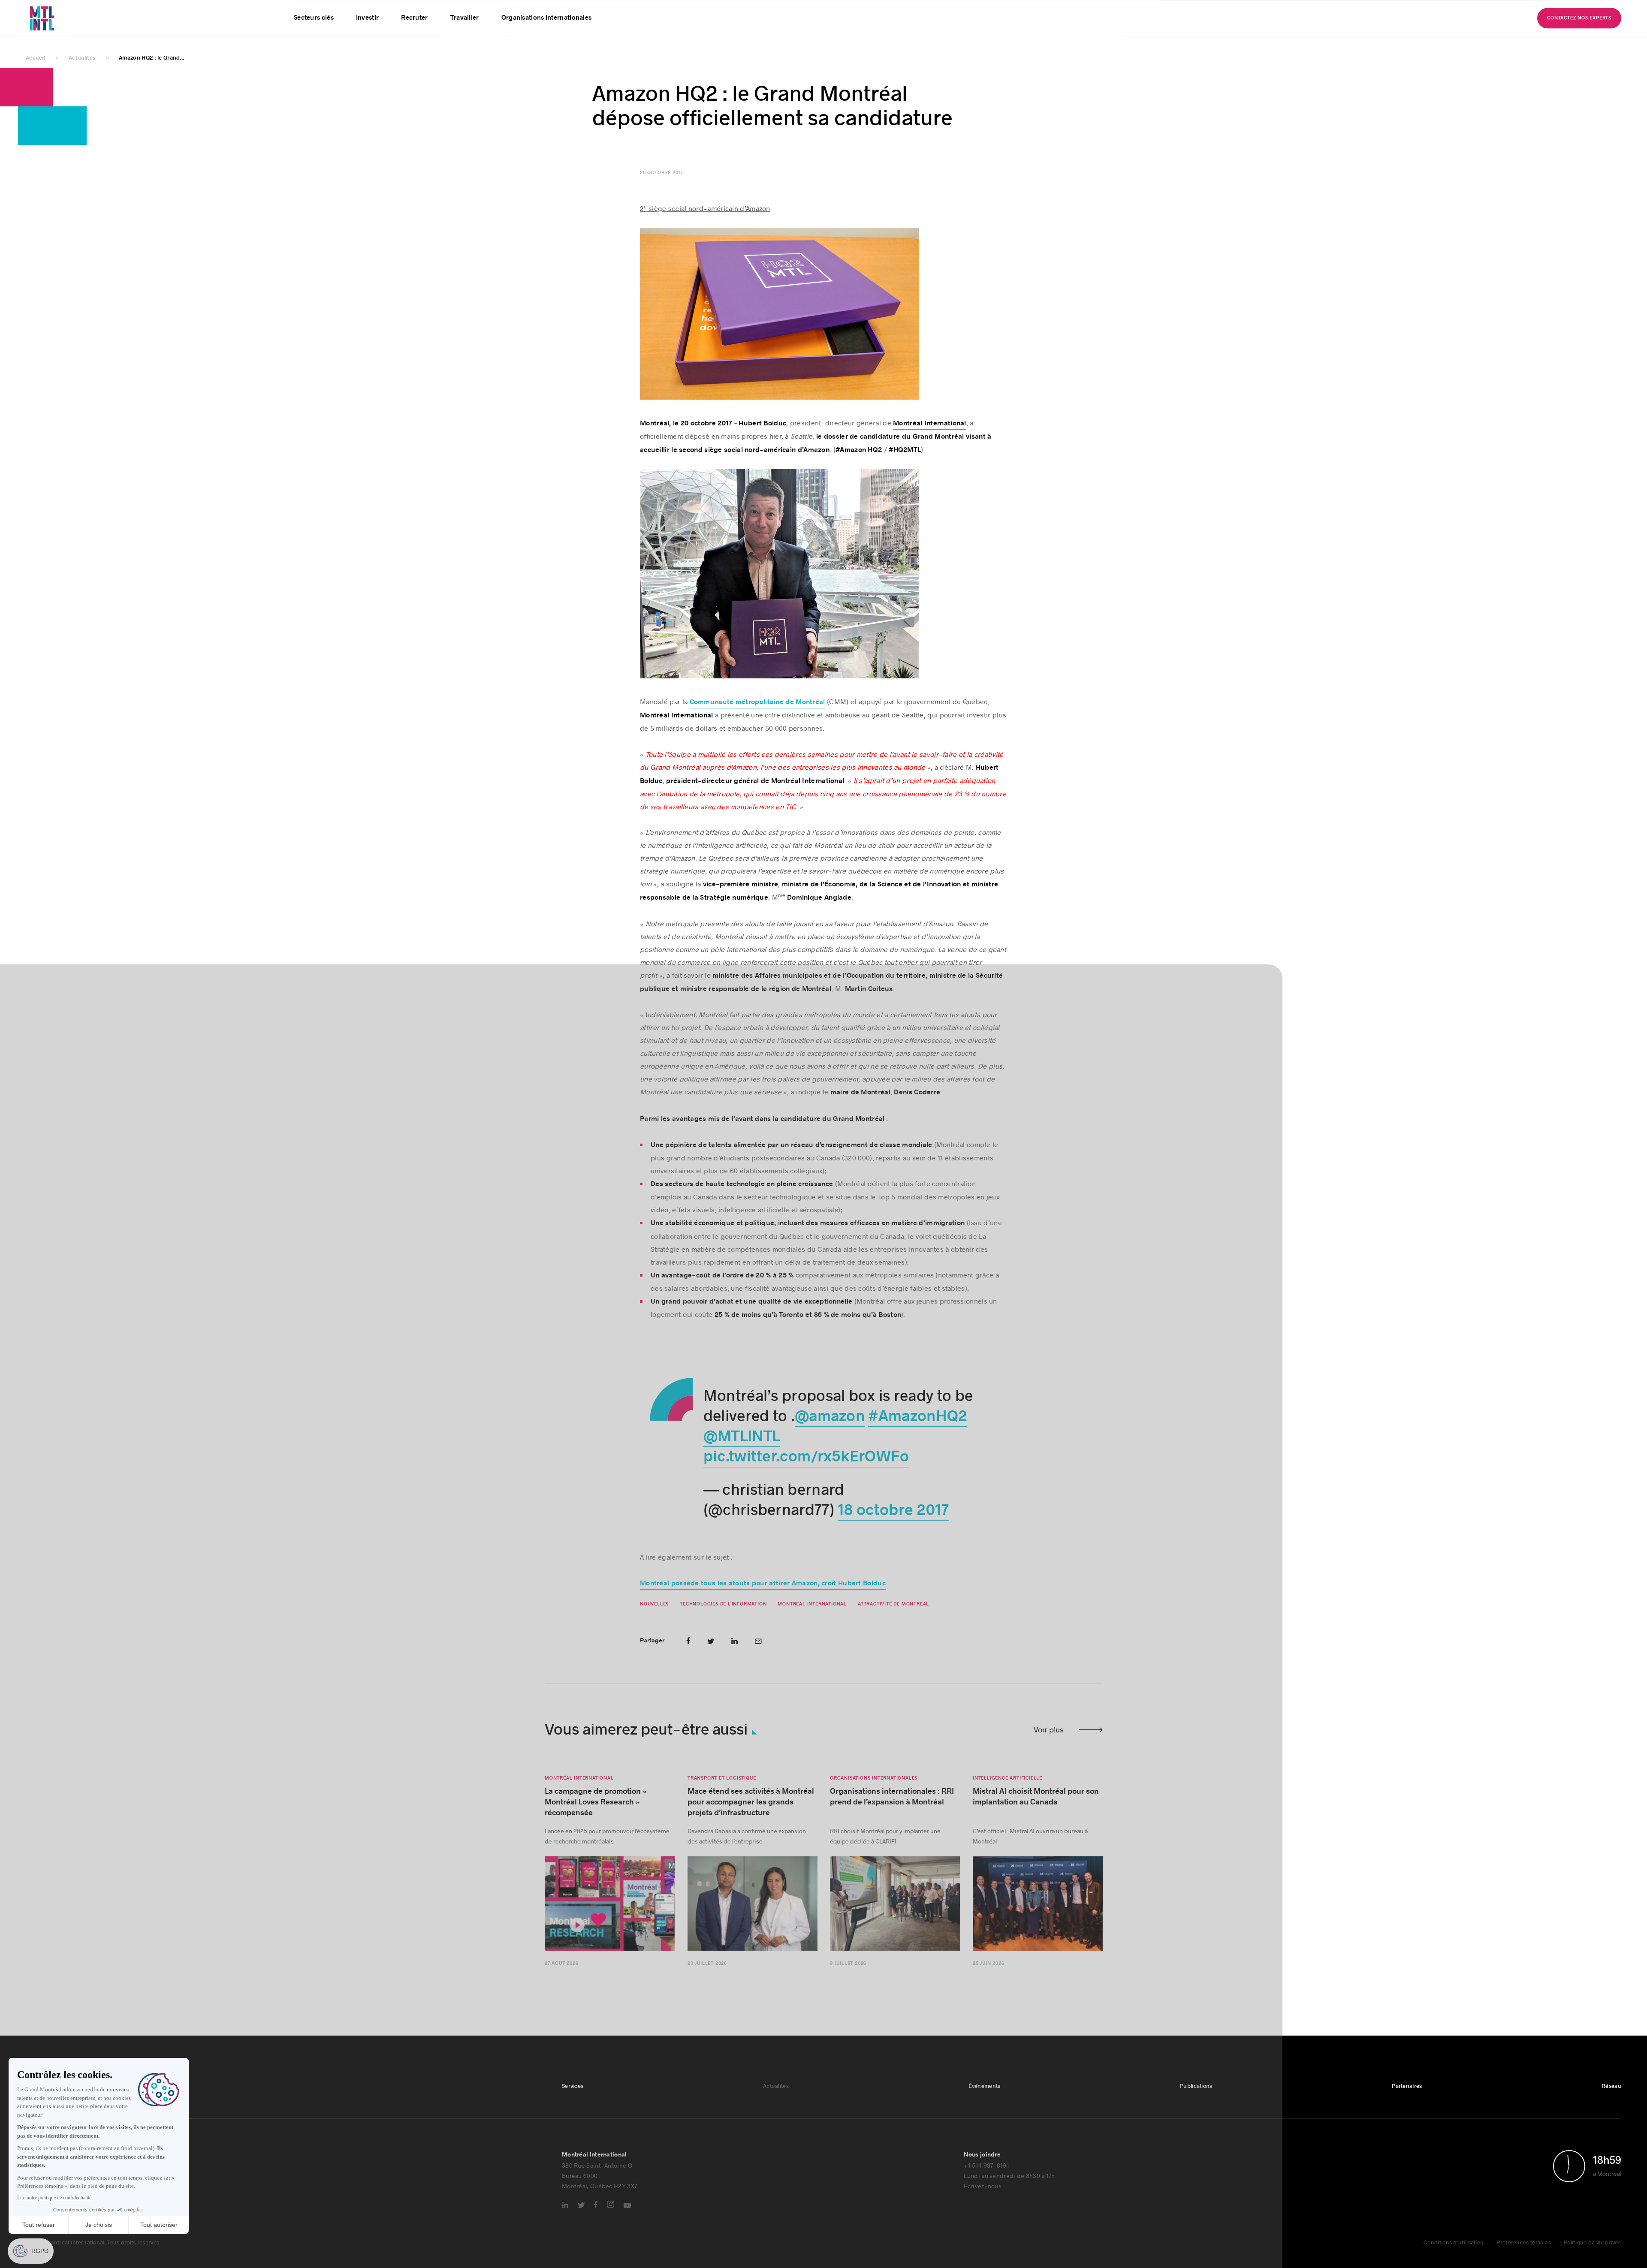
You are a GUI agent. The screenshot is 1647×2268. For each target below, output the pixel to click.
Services (305, 10)
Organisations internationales (547, 39)
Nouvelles (654, 1616)
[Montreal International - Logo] (65, 29)
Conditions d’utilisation (1454, 2255)
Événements (393, 10)
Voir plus (1049, 1741)
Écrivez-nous (983, 2198)
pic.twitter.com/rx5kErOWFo (806, 1469)
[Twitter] (581, 2217)
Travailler (465, 39)
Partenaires (493, 10)
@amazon (830, 1428)
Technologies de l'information (723, 1616)
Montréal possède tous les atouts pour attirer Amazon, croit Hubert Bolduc (763, 1595)
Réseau (536, 10)
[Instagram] (611, 2216)
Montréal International (812, 1616)
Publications (443, 10)
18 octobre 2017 (893, 1522)
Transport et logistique (722, 1790)
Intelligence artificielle (1008, 1790)
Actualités (346, 10)
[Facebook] (596, 2217)
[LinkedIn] (565, 2217)
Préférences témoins (1524, 2255)
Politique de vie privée (1593, 2255)
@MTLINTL (741, 1449)
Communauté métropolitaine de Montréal (757, 714)
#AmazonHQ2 (918, 1428)
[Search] (1583, 10)
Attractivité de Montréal (893, 1616)
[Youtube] (627, 2217)
